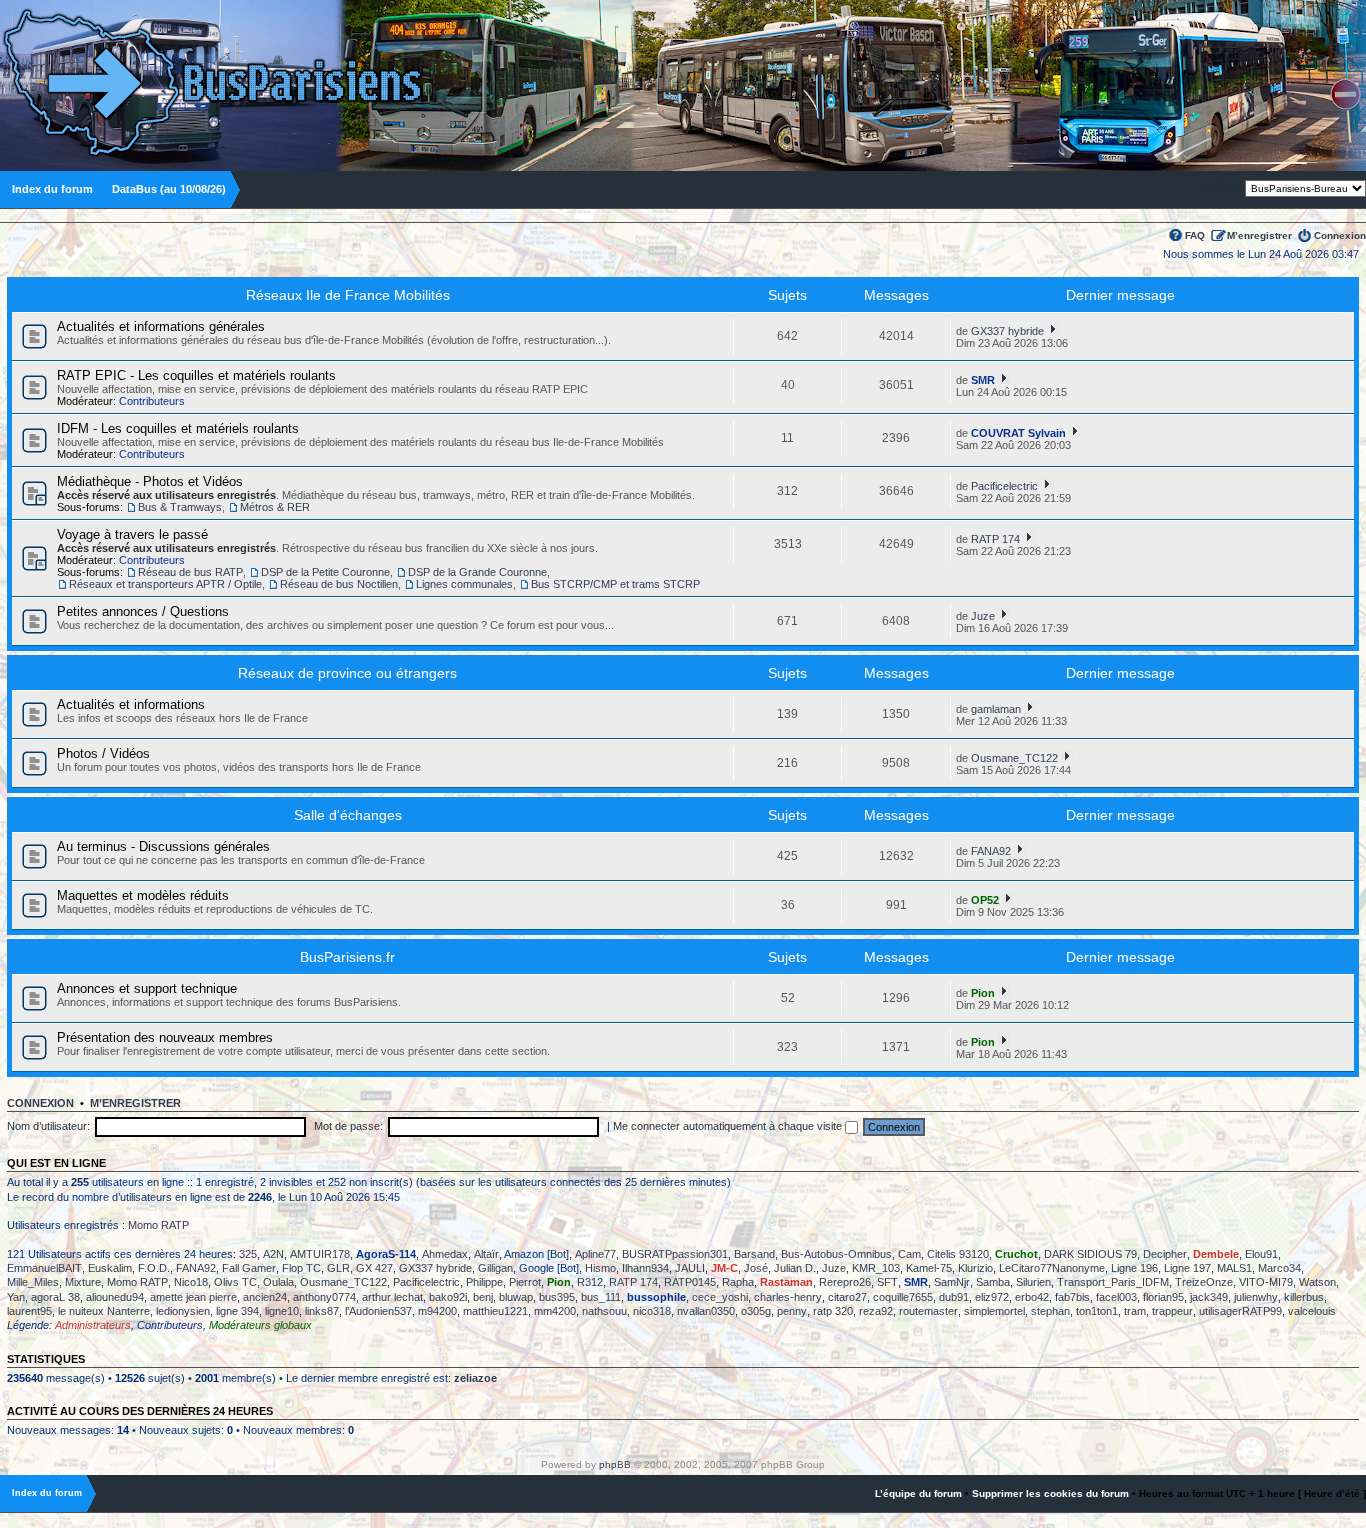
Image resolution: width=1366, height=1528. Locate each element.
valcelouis (1312, 1311)
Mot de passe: (348, 1126)
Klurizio (975, 1268)
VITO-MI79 (1266, 1282)
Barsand (754, 1254)
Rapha (738, 1282)
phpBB (615, 1464)
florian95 (1163, 1297)
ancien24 (265, 1297)
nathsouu (604, 1311)
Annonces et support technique (147, 988)
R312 (590, 1282)
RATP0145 (690, 1282)
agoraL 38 (55, 1297)
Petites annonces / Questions (143, 611)
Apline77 (595, 1254)
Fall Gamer (249, 1268)
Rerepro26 (845, 1282)
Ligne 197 (1187, 1268)
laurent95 (29, 1311)
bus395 (557, 1297)
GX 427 (374, 1268)
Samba (993, 1282)
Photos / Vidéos (103, 753)
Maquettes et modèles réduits (143, 895)
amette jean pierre (193, 1297)
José (756, 1268)
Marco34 (1279, 1268)
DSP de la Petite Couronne (325, 572)
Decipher (1165, 1254)
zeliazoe (475, 1378)
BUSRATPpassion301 (675, 1254)
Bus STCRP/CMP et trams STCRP (615, 584)
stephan (1050, 1311)
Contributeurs (152, 401)
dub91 (954, 1297)
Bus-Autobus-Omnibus (836, 1254)
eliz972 (992, 1297)
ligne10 (282, 1311)
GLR (338, 1268)
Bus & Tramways (180, 507)
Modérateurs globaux (260, 1325)
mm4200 (555, 1311)
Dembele (1216, 1254)
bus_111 (601, 1297)
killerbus (1304, 1297)
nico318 (652, 1311)
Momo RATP (158, 1225)
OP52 (985, 900)
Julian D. (795, 1268)
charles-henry (788, 1297)
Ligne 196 (1134, 1268)
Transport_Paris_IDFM (1113, 1282)
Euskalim (110, 1268)
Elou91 (1261, 1254)
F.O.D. (154, 1268)
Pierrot (525, 1282)
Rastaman (786, 1282)
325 (248, 1254)
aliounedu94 (115, 1297)
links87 (322, 1311)
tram (1135, 1311)
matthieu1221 (495, 1311)
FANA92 (991, 851)
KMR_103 (876, 1268)
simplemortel (994, 1311)
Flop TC (301, 1268)
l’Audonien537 (378, 1311)
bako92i (448, 1297)
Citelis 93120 (958, 1254)
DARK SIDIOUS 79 (1090, 1254)
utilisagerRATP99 (1240, 1311)
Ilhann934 (645, 1268)
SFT (887, 1282)
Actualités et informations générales (161, 326)
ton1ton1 (1097, 1311)
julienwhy (1256, 1297)
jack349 (1209, 1297)
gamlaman (996, 709)
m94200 (437, 1311)
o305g (756, 1311)
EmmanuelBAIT (44, 1268)
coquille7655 (903, 1297)
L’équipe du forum (918, 1493)
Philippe (484, 1282)
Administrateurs (93, 1325)
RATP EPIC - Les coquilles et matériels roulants (196, 375)
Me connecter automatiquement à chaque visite (729, 1126)
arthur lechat (392, 1297)
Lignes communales (464, 584)
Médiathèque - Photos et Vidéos (150, 481)
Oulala (278, 1282)
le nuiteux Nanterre (104, 1311)
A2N (273, 1254)
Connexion (1340, 235)
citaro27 (847, 1297)
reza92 (876, 1311)
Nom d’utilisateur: (48, 1126)
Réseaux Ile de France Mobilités (348, 295)
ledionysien (183, 1311)
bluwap (516, 1297)
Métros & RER (275, 507)
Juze (983, 616)
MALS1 (1234, 1268)
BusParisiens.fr (347, 957)
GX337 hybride (1007, 331)
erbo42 (1032, 1297)
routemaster (928, 1311)
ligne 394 (237, 1311)
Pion (983, 993)
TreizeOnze (1204, 1282)
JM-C (724, 1268)
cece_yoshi (720, 1297)
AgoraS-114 (386, 1254)
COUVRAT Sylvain (1018, 433)
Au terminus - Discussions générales (163, 846)
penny (792, 1311)
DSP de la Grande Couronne (477, 572)
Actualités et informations (131, 704)
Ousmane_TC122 (1014, 758)
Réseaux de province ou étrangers (347, 673)
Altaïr (486, 1254)
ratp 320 (833, 1311)
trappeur (1172, 1311)
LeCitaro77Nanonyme (1052, 1268)
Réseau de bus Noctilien (339, 584)
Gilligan (495, 1268)
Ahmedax (445, 1254)
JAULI (690, 1268)
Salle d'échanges (348, 815)
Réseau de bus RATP (190, 572)
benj (483, 1297)
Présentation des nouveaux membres (165, 1037)
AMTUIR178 (320, 1254)
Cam (909, 1254)
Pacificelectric (1004, 486)
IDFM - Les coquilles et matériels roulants (178, 428)
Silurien (1033, 1282)
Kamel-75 (929, 1268)
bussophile (656, 1297)
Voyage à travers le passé (132, 534)
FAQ (1195, 235)
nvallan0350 (706, 1311)
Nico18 (191, 1282)
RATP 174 (995, 539)
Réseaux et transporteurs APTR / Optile (165, 584)
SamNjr (952, 1282)
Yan (16, 1297)
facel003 (1116, 1297)
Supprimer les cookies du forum (1050, 1493)
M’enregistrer (1259, 235)
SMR (983, 380)
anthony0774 (324, 1297)
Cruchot (1016, 1254)
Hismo (600, 1268)
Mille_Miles (33, 1282)
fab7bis (1072, 1297)
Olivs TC (235, 1282)
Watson (1317, 1282)
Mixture (83, 1282)
